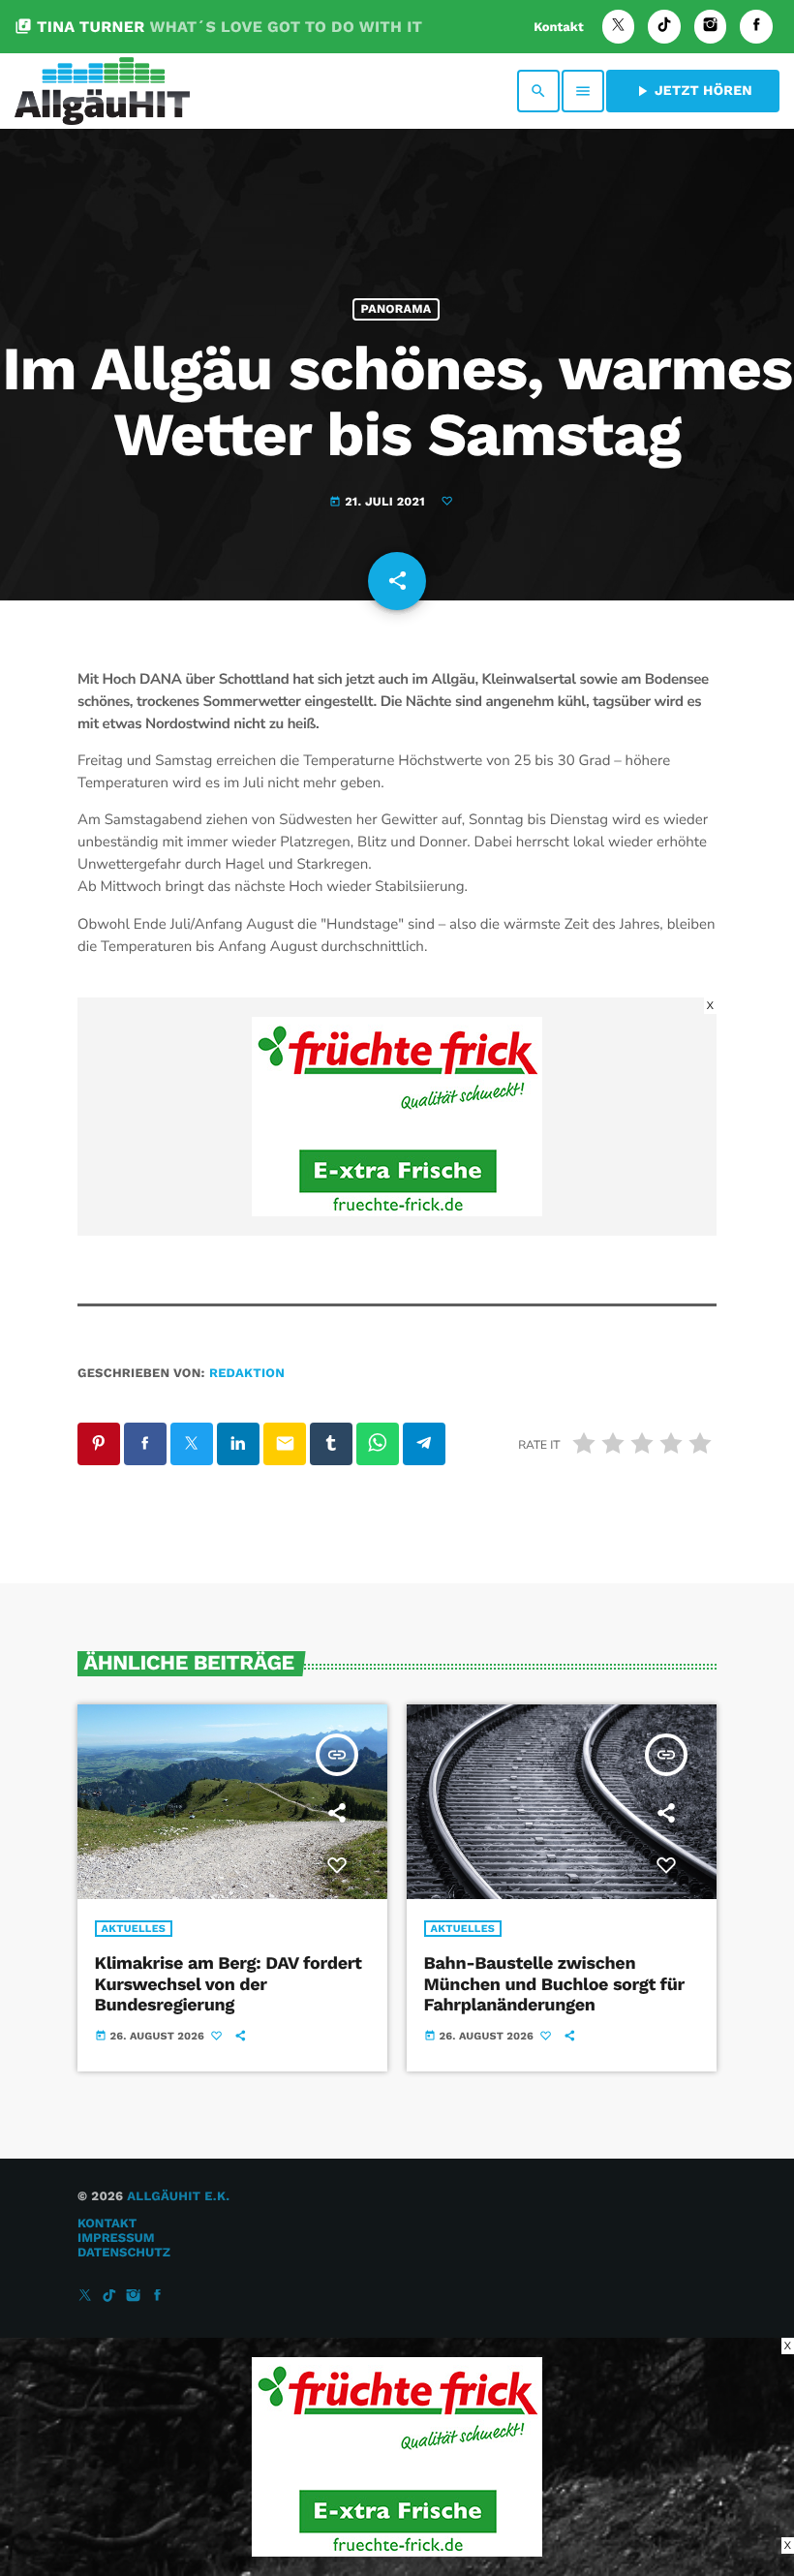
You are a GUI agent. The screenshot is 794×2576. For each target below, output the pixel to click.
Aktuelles (134, 1929)
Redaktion (247, 1374)
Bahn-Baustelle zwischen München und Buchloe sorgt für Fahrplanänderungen (554, 1984)
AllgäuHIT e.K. (178, 2197)
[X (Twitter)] (619, 27)
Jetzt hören (693, 91)
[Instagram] (711, 27)
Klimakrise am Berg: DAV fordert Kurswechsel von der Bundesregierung (229, 1984)
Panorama (397, 309)
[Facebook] (756, 27)
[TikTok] (664, 27)
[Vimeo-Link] (102, 91)
